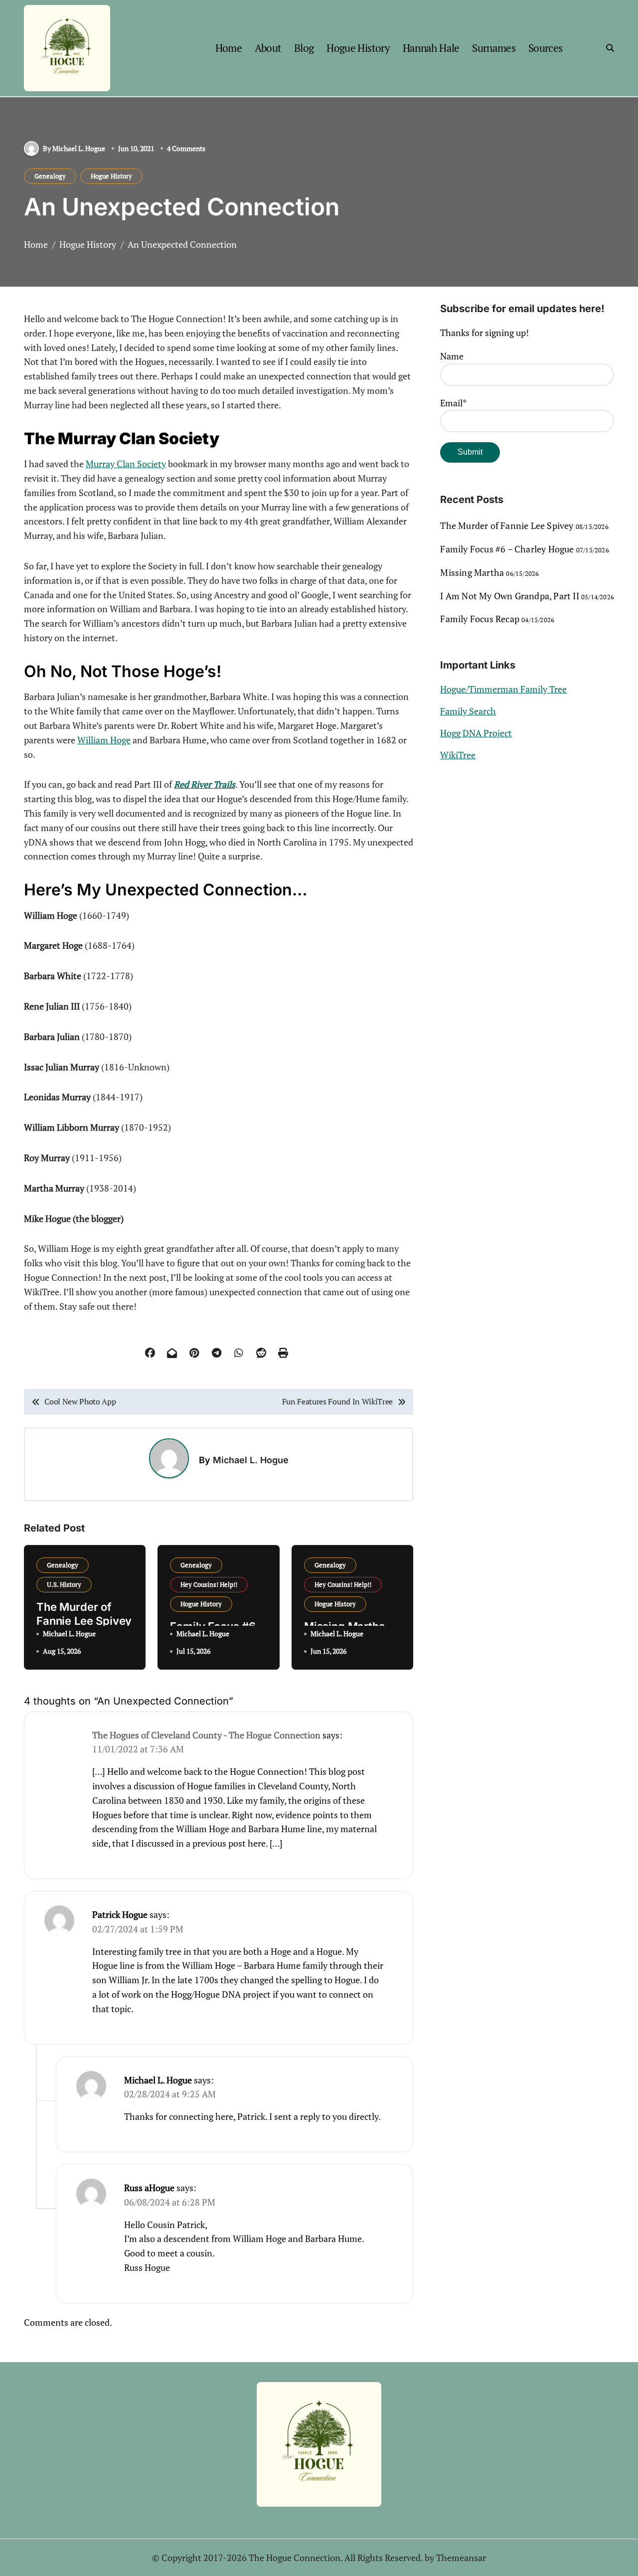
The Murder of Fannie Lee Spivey (507, 525)
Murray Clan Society (126, 464)
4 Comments (186, 148)
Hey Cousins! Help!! (209, 1584)
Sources (546, 48)
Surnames (494, 48)
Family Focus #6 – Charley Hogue (507, 549)
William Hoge (104, 740)
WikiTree (458, 755)
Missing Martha (472, 572)
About (268, 48)
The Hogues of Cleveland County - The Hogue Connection (206, 1735)
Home (229, 48)
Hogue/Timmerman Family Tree (503, 689)
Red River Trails (205, 784)
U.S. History (64, 1584)
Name (452, 356)
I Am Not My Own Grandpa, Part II (509, 596)
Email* (453, 403)
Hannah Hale (431, 48)
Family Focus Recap (480, 619)
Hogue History (358, 48)
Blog (304, 48)
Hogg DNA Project (476, 733)
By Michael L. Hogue (74, 148)
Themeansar (461, 2558)
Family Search (468, 711)
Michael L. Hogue (251, 1460)
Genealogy (50, 176)
